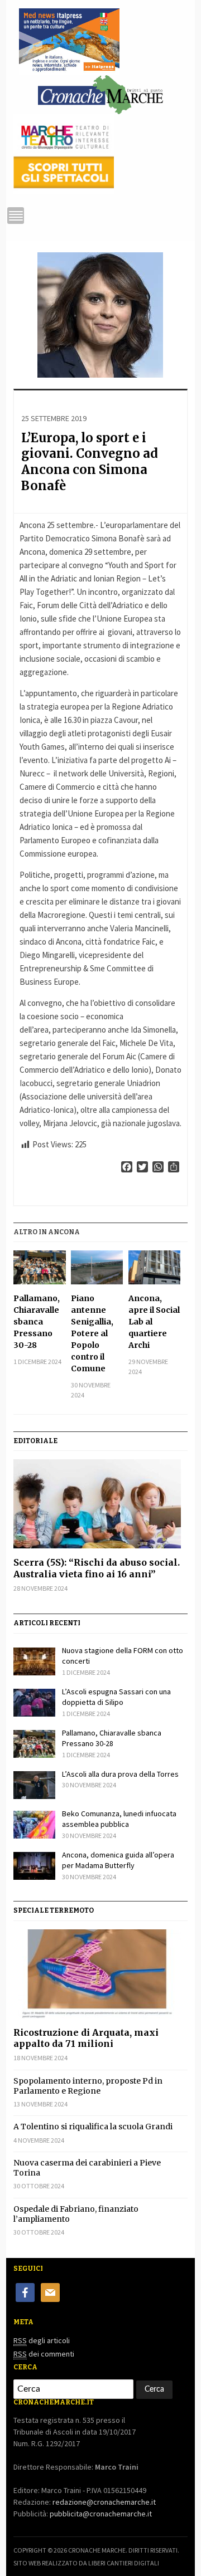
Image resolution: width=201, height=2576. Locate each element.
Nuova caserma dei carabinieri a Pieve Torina (87, 2168)
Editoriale (35, 1441)
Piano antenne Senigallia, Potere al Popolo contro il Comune (92, 1333)
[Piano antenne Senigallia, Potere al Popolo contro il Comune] (97, 1267)
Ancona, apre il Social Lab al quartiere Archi (154, 1322)
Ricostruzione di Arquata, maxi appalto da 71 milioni (86, 2038)
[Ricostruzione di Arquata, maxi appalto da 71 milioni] (100, 1974)
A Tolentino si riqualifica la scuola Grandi (93, 2127)
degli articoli (42, 2340)
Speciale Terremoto (54, 1910)
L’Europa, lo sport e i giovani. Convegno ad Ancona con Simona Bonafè (90, 462)
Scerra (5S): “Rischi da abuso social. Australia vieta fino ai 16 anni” (97, 1568)
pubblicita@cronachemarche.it (101, 2514)
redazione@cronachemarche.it (104, 2502)
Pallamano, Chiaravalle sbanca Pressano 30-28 (37, 1322)
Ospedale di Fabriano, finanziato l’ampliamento (76, 2214)
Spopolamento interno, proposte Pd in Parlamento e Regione (88, 2086)
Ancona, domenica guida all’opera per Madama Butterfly (118, 1860)
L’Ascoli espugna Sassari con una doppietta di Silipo (116, 1697)
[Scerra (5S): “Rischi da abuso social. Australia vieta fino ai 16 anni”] (100, 1504)
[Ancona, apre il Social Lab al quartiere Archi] (154, 1267)
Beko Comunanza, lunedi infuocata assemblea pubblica (119, 1819)
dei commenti (44, 2354)
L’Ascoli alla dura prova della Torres (120, 1774)
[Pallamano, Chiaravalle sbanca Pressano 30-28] (39, 1267)
